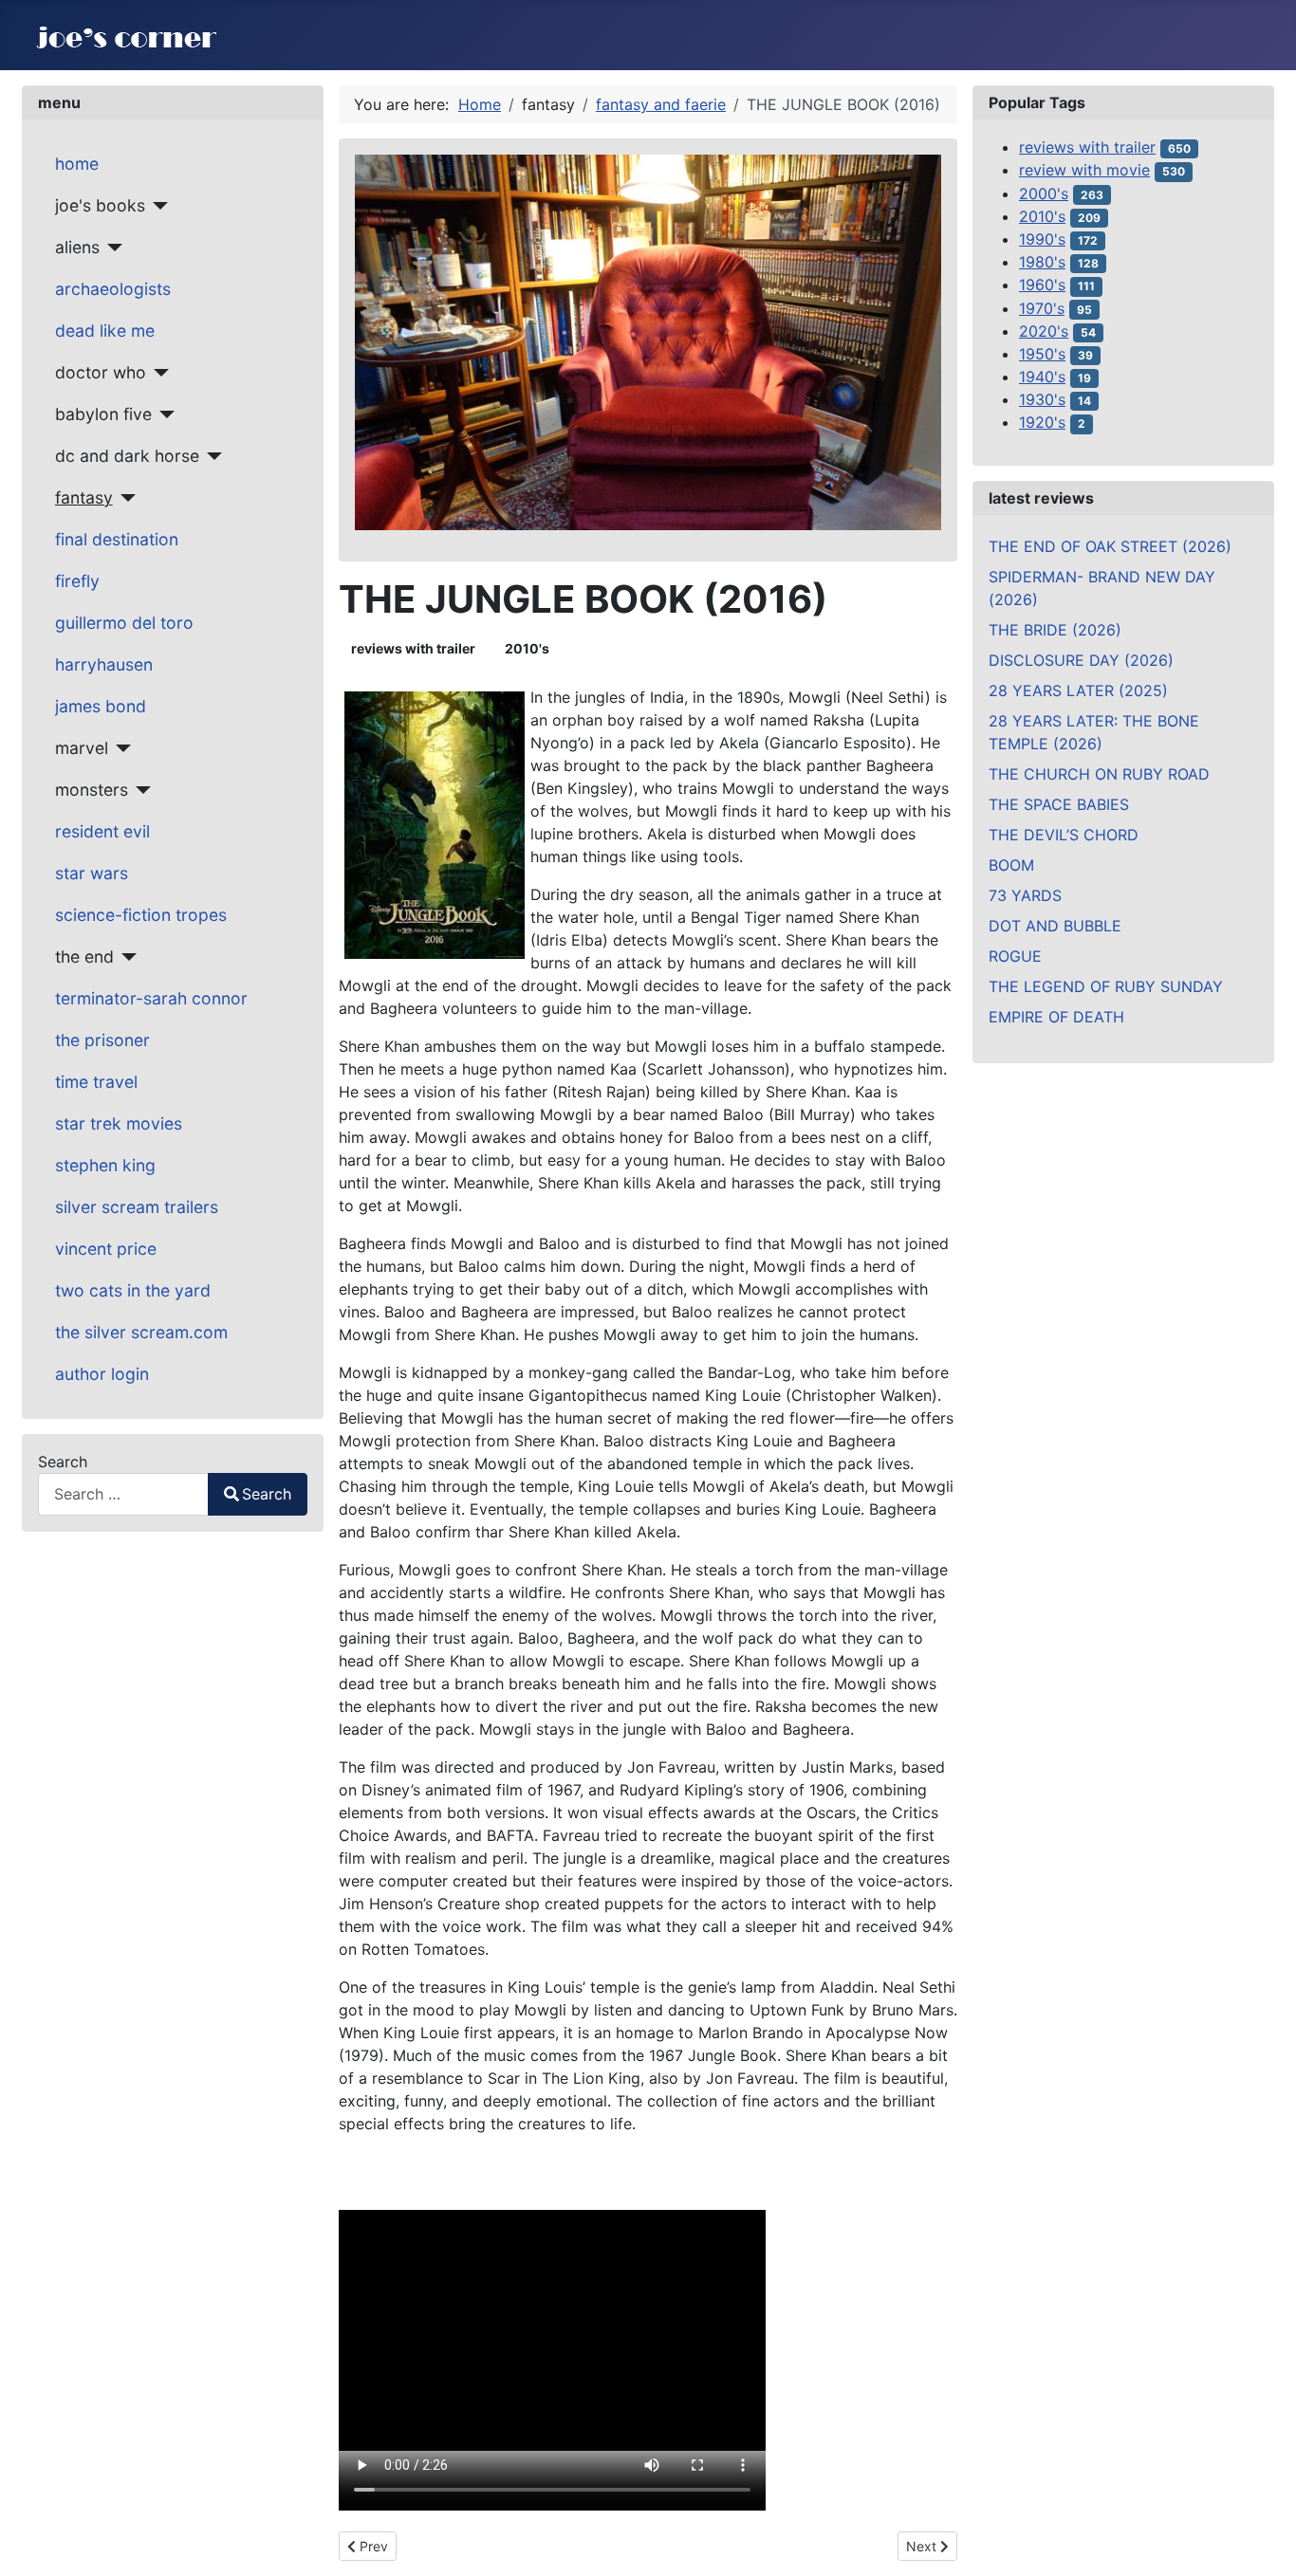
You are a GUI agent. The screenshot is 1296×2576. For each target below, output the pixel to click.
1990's (1042, 239)
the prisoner (102, 1040)
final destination (117, 539)
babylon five (103, 414)
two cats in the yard (133, 1290)
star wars (92, 873)
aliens (77, 247)
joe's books (100, 205)
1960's (1042, 285)
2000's (1044, 193)
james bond (101, 706)
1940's (1042, 377)
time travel (96, 1082)
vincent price (106, 1249)
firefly (77, 581)
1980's (1042, 262)
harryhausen (104, 664)
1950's (1042, 354)
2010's (527, 648)
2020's (1044, 331)
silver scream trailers (137, 1207)
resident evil (102, 831)
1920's (1042, 422)
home (77, 164)
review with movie (1084, 170)
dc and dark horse (127, 456)
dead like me (105, 331)
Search (63, 1462)
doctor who (101, 372)
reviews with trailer (413, 648)
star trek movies (119, 1123)
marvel (82, 748)
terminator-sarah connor (151, 998)
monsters (92, 790)
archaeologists (113, 289)
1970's (1042, 308)
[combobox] (123, 1494)
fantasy (84, 497)
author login (102, 1374)
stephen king (105, 1165)
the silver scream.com (141, 1332)
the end (84, 957)
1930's (1042, 399)
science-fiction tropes (141, 915)
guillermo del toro (124, 623)
